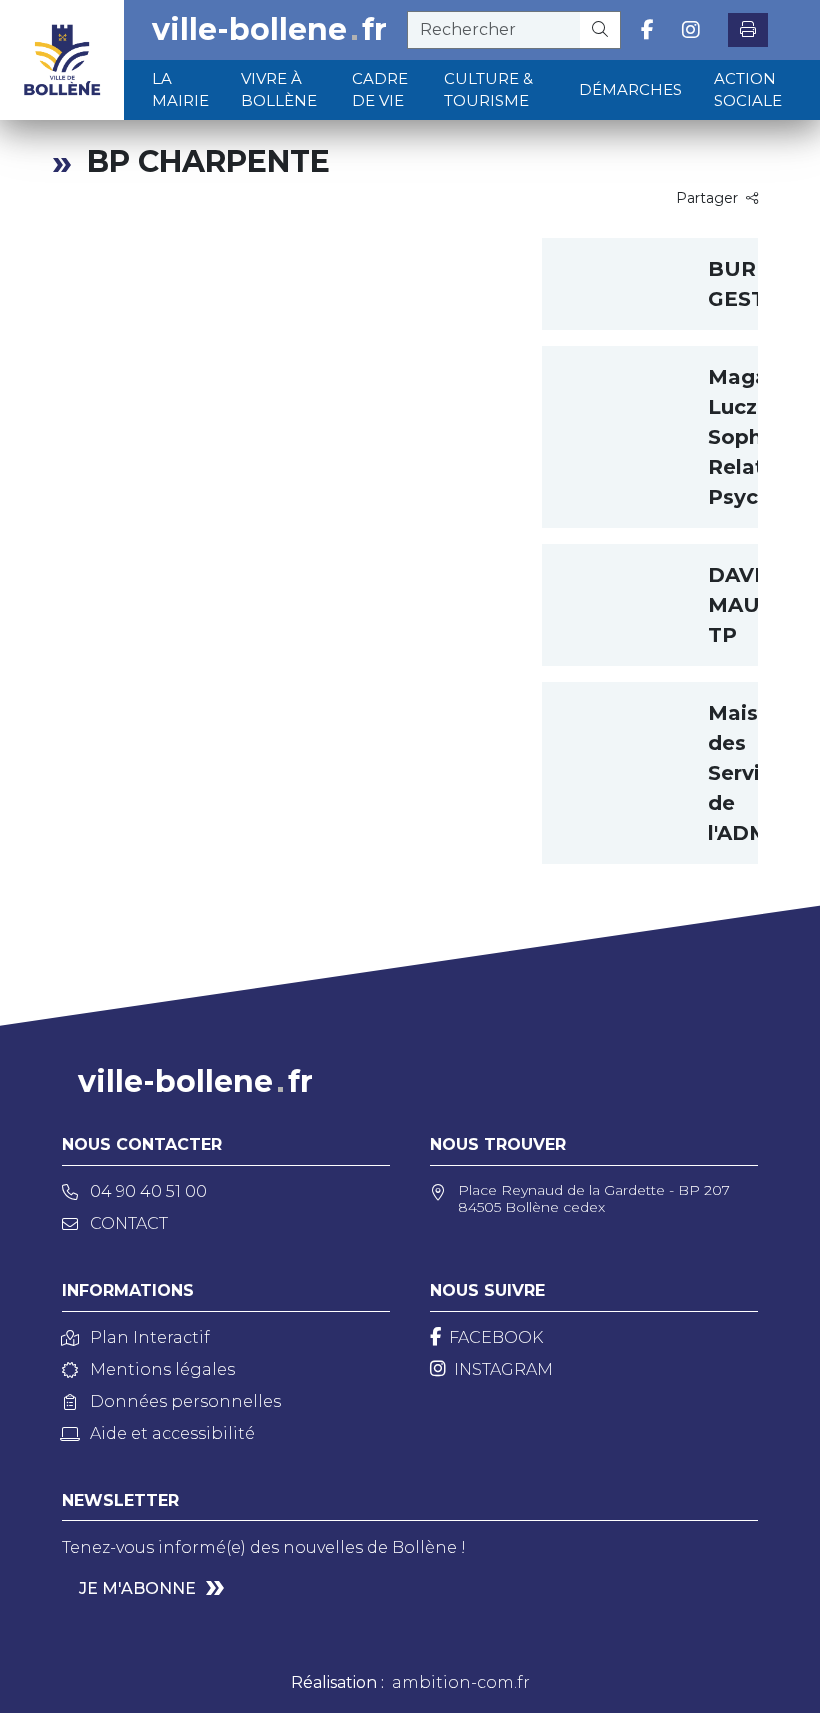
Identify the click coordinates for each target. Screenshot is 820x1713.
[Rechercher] (600, 30)
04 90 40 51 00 (148, 1191)
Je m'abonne (137, 1588)
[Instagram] (691, 30)
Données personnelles (185, 1401)
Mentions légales (162, 1369)
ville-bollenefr (269, 30)
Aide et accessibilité (172, 1433)
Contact (129, 1223)
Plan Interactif (150, 1337)
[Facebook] (647, 30)
